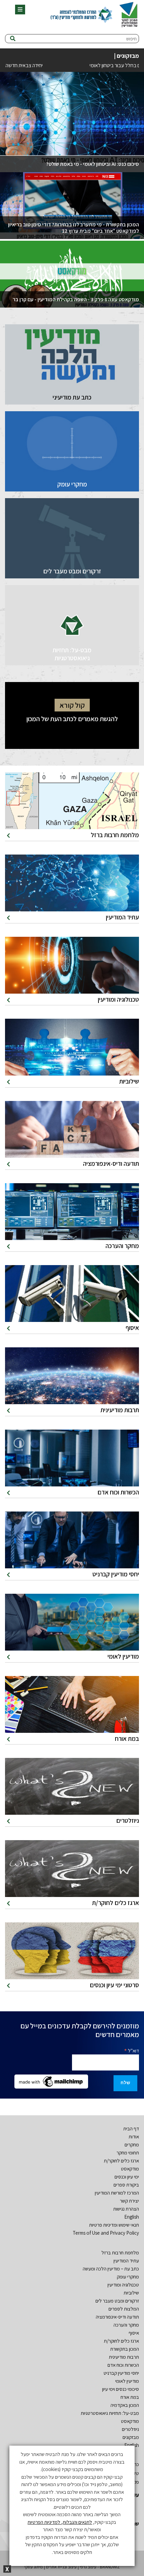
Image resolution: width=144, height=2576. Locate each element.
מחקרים (132, 2145)
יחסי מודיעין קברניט (121, 2373)
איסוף (134, 2333)
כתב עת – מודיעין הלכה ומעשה (111, 2269)
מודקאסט (130, 2169)
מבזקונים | (126, 56)
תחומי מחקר (128, 2153)
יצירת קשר (129, 2201)
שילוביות (131, 2293)
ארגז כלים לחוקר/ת (121, 2161)
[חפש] (13, 39)
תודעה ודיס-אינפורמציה (117, 2317)
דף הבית (131, 2129)
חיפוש (131, 39)
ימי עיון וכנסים (127, 2177)
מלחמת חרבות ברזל (120, 2253)
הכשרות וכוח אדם (123, 2365)
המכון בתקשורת (125, 2349)
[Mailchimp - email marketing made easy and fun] (51, 2081)
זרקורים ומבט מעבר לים (117, 2301)
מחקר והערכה (126, 2325)
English (132, 2217)
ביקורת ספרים (126, 2185)
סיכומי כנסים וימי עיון (121, 2389)
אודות (134, 2137)
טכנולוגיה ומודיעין (123, 2285)
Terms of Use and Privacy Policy (106, 2233)
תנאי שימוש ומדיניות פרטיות (114, 2225)
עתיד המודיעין (126, 2261)
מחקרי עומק (128, 2277)
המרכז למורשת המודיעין (117, 2193)
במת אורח (130, 2397)
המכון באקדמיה (125, 2405)
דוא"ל (131, 2050)
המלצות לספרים (124, 2309)
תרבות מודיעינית (124, 2357)
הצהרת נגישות (126, 2209)
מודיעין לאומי (127, 2381)
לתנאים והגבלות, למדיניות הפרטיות (60, 2522)
